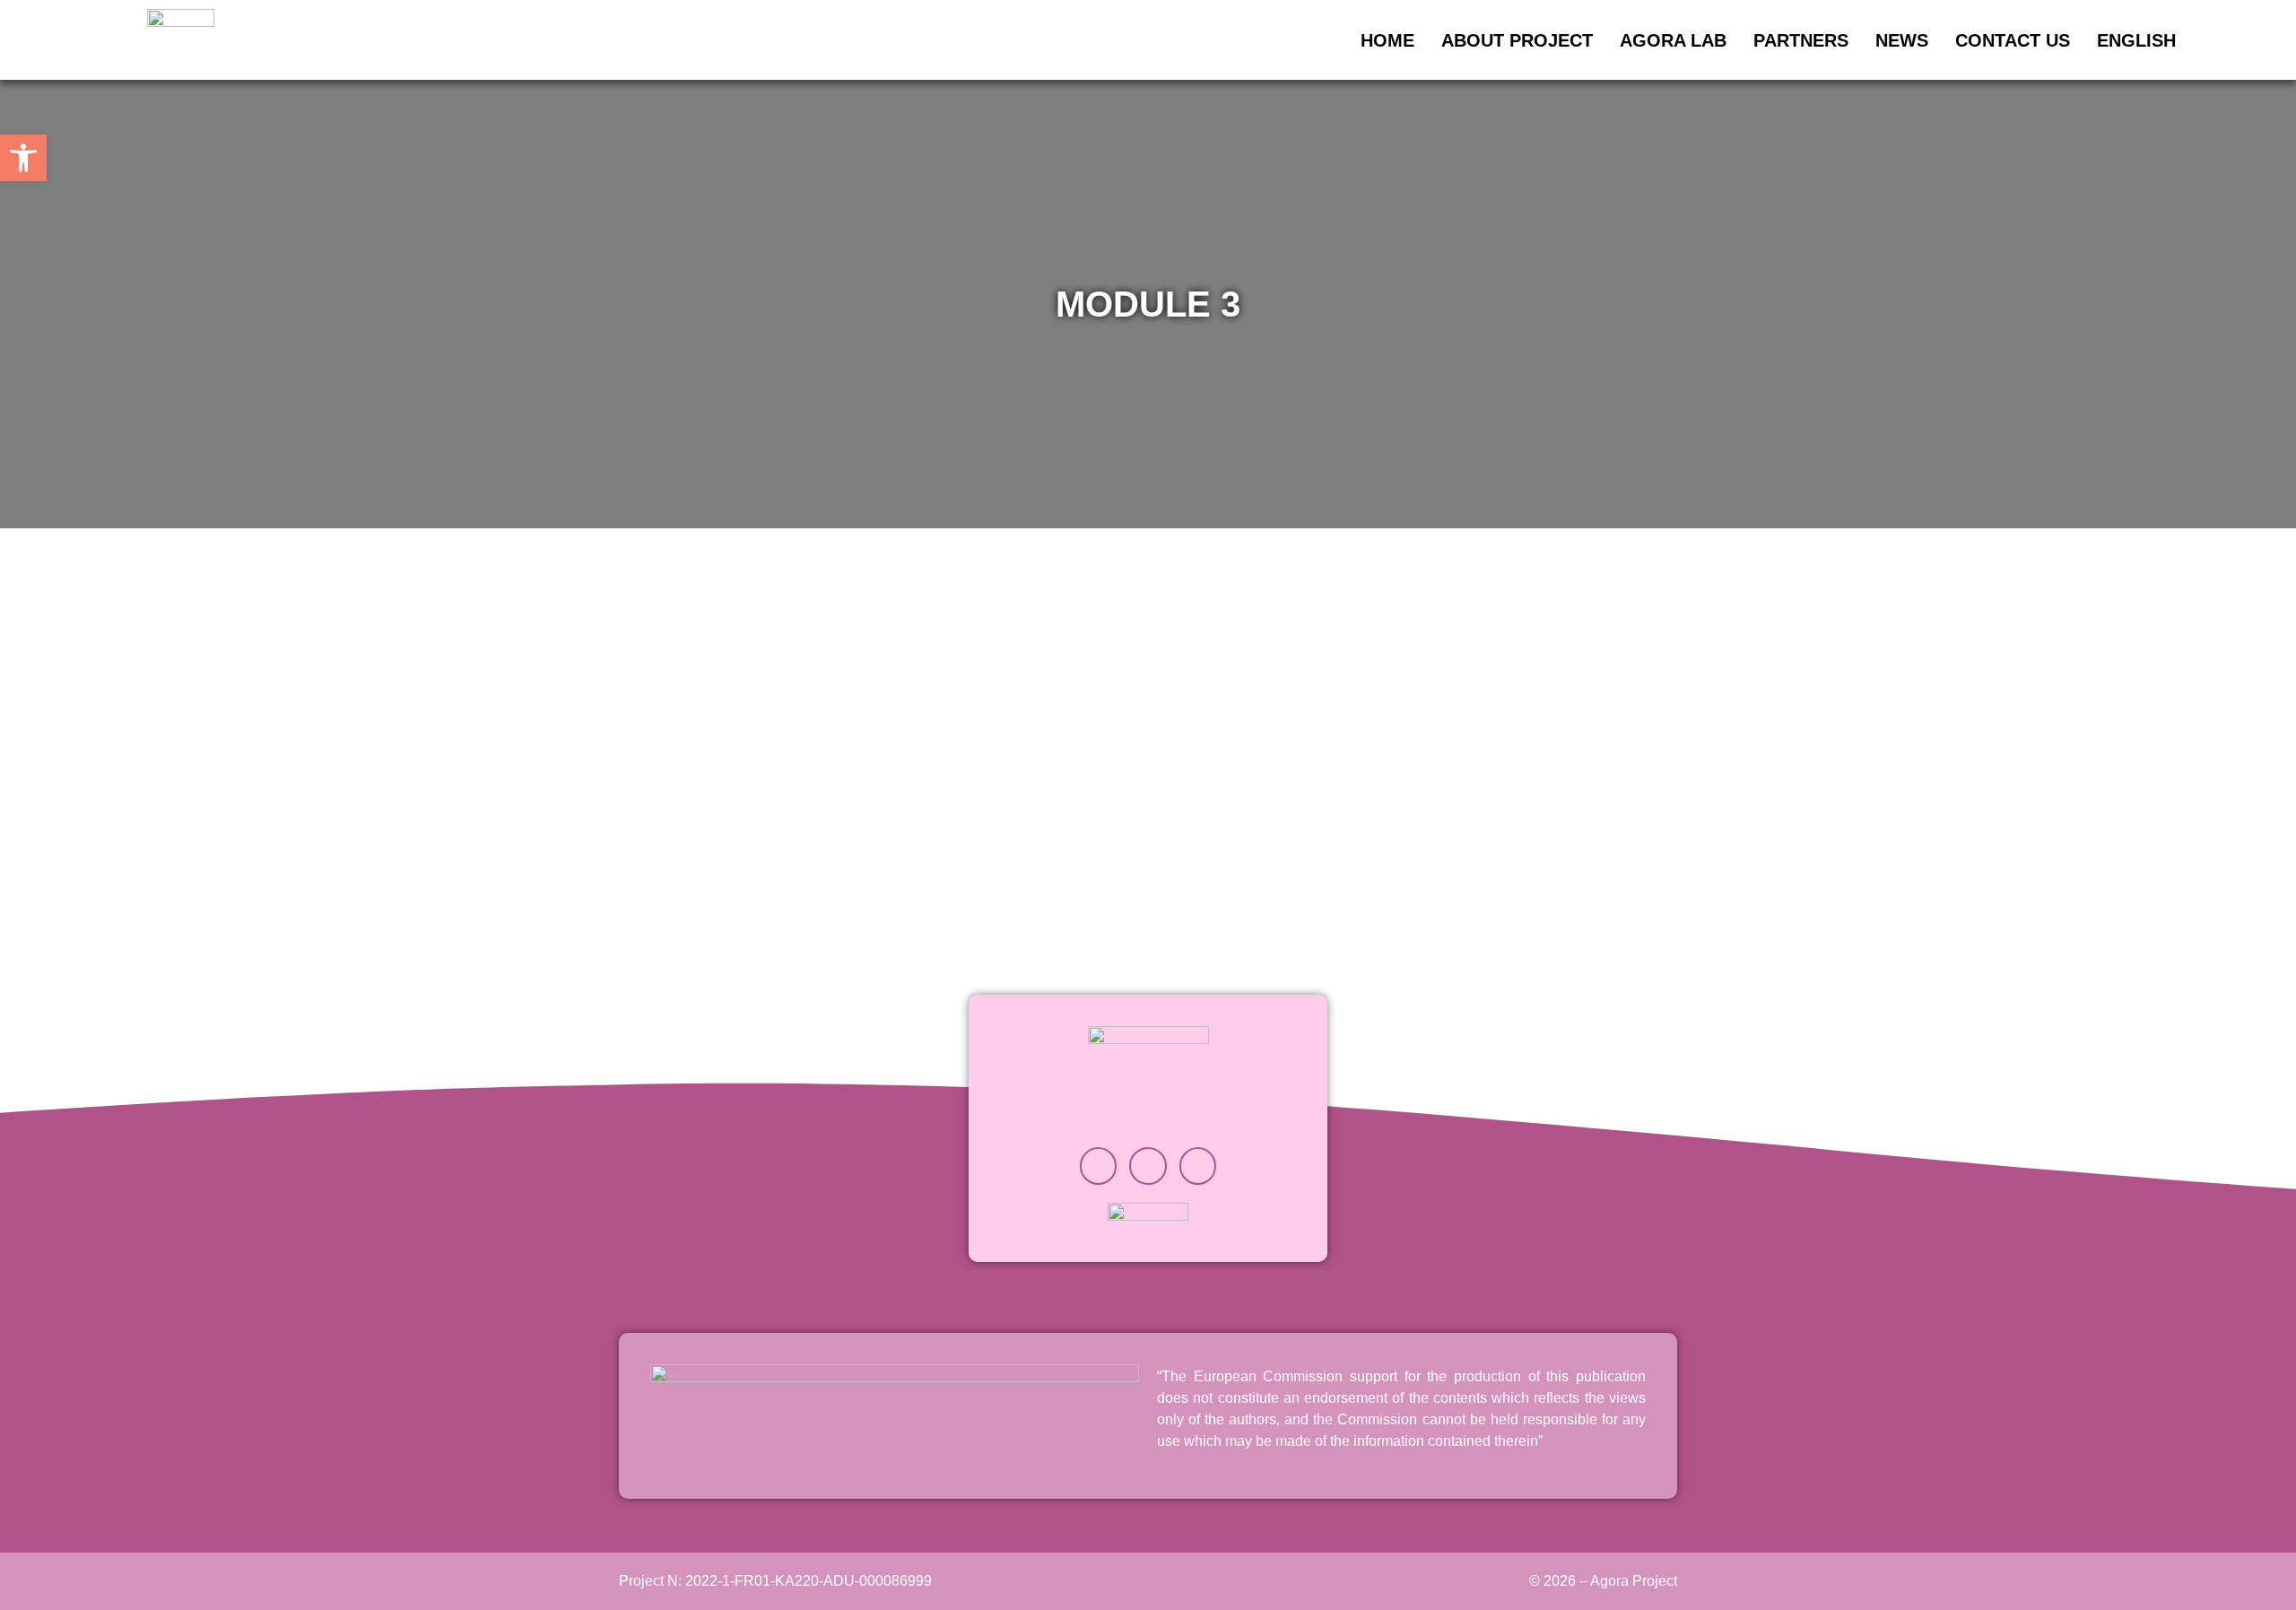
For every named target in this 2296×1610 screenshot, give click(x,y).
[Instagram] (1099, 1166)
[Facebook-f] (1198, 1166)
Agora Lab (1673, 40)
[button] (23, 158)
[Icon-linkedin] (1148, 1166)
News (1902, 40)
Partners (1801, 40)
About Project (1517, 40)
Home (1387, 40)
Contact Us (2013, 40)
